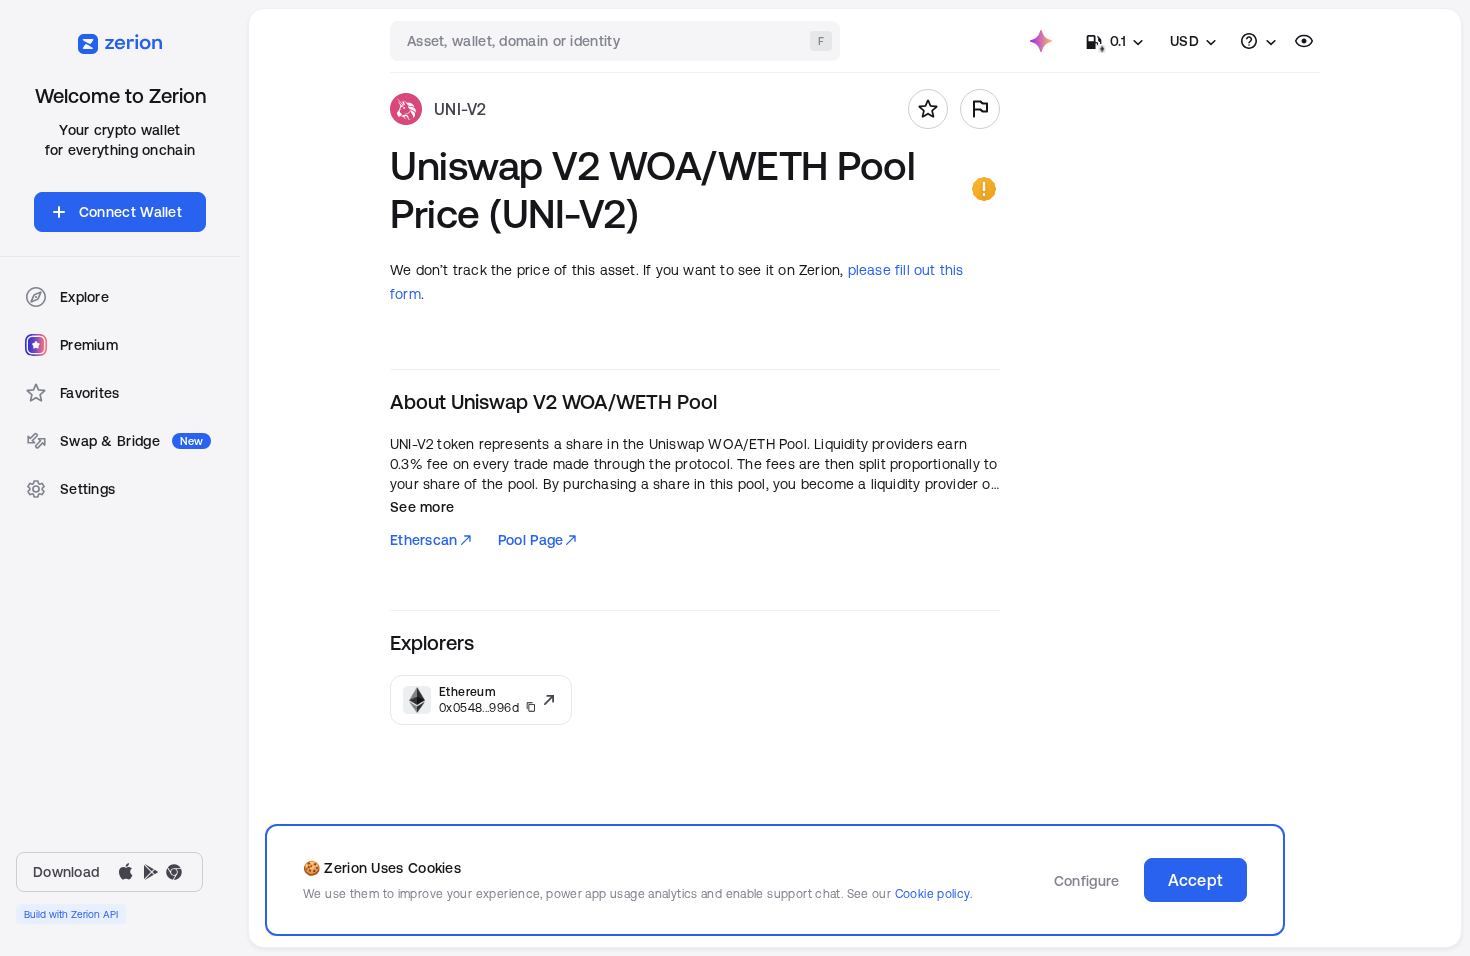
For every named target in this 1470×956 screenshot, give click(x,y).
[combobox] (617, 41)
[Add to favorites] (928, 109)
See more (422, 507)
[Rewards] (1041, 41)
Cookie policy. (933, 893)
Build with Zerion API (71, 914)
